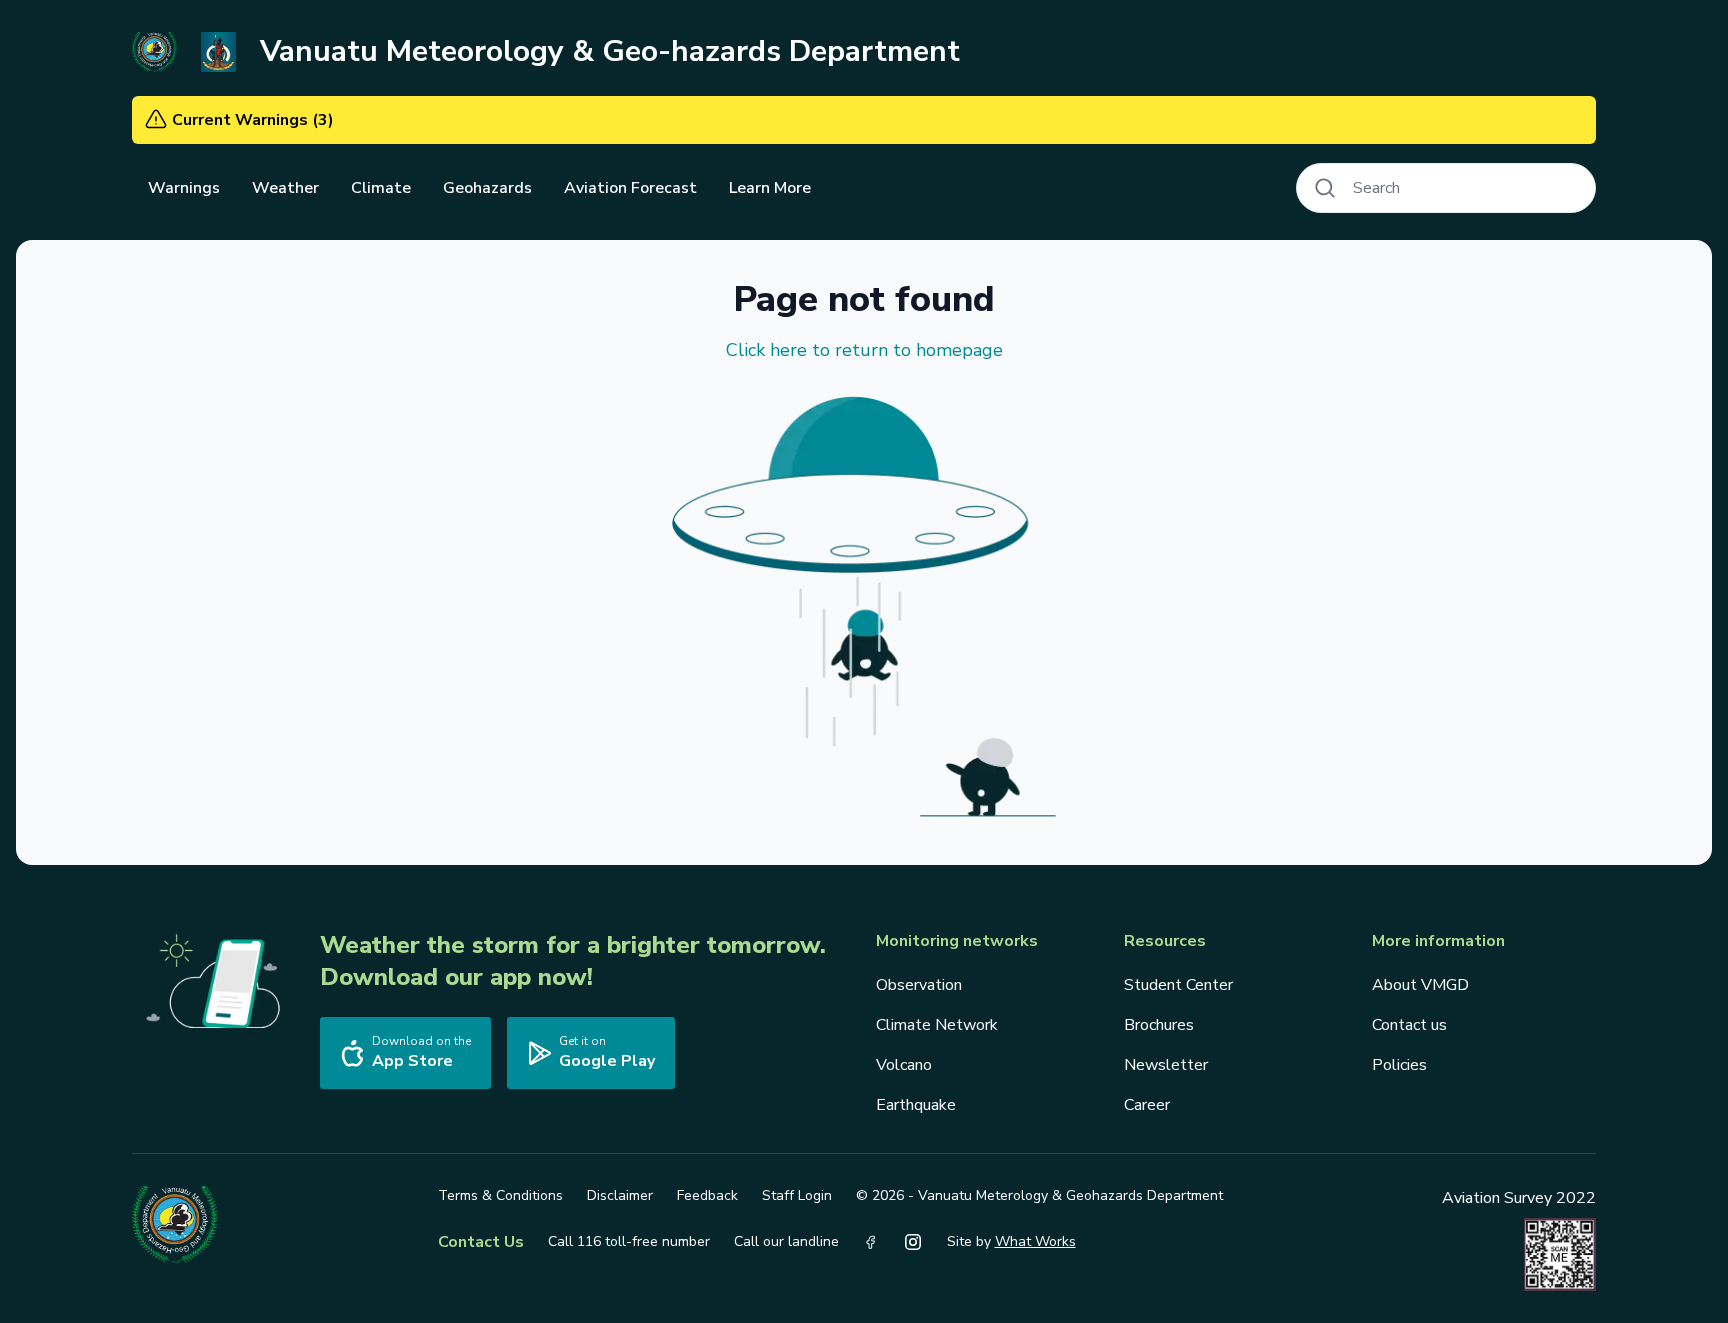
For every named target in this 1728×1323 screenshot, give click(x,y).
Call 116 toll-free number (629, 1241)
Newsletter (1166, 1065)
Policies (1399, 1065)
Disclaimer (620, 1195)
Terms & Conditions (500, 1195)
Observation (919, 985)
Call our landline (786, 1241)
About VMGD (1420, 985)
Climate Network (937, 1025)
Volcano (904, 1065)
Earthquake (916, 1105)
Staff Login (797, 1195)
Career (1147, 1105)
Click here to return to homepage (864, 350)
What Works (1035, 1241)
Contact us (1409, 1025)
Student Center (1178, 985)
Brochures (1159, 1025)
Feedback (707, 1195)
